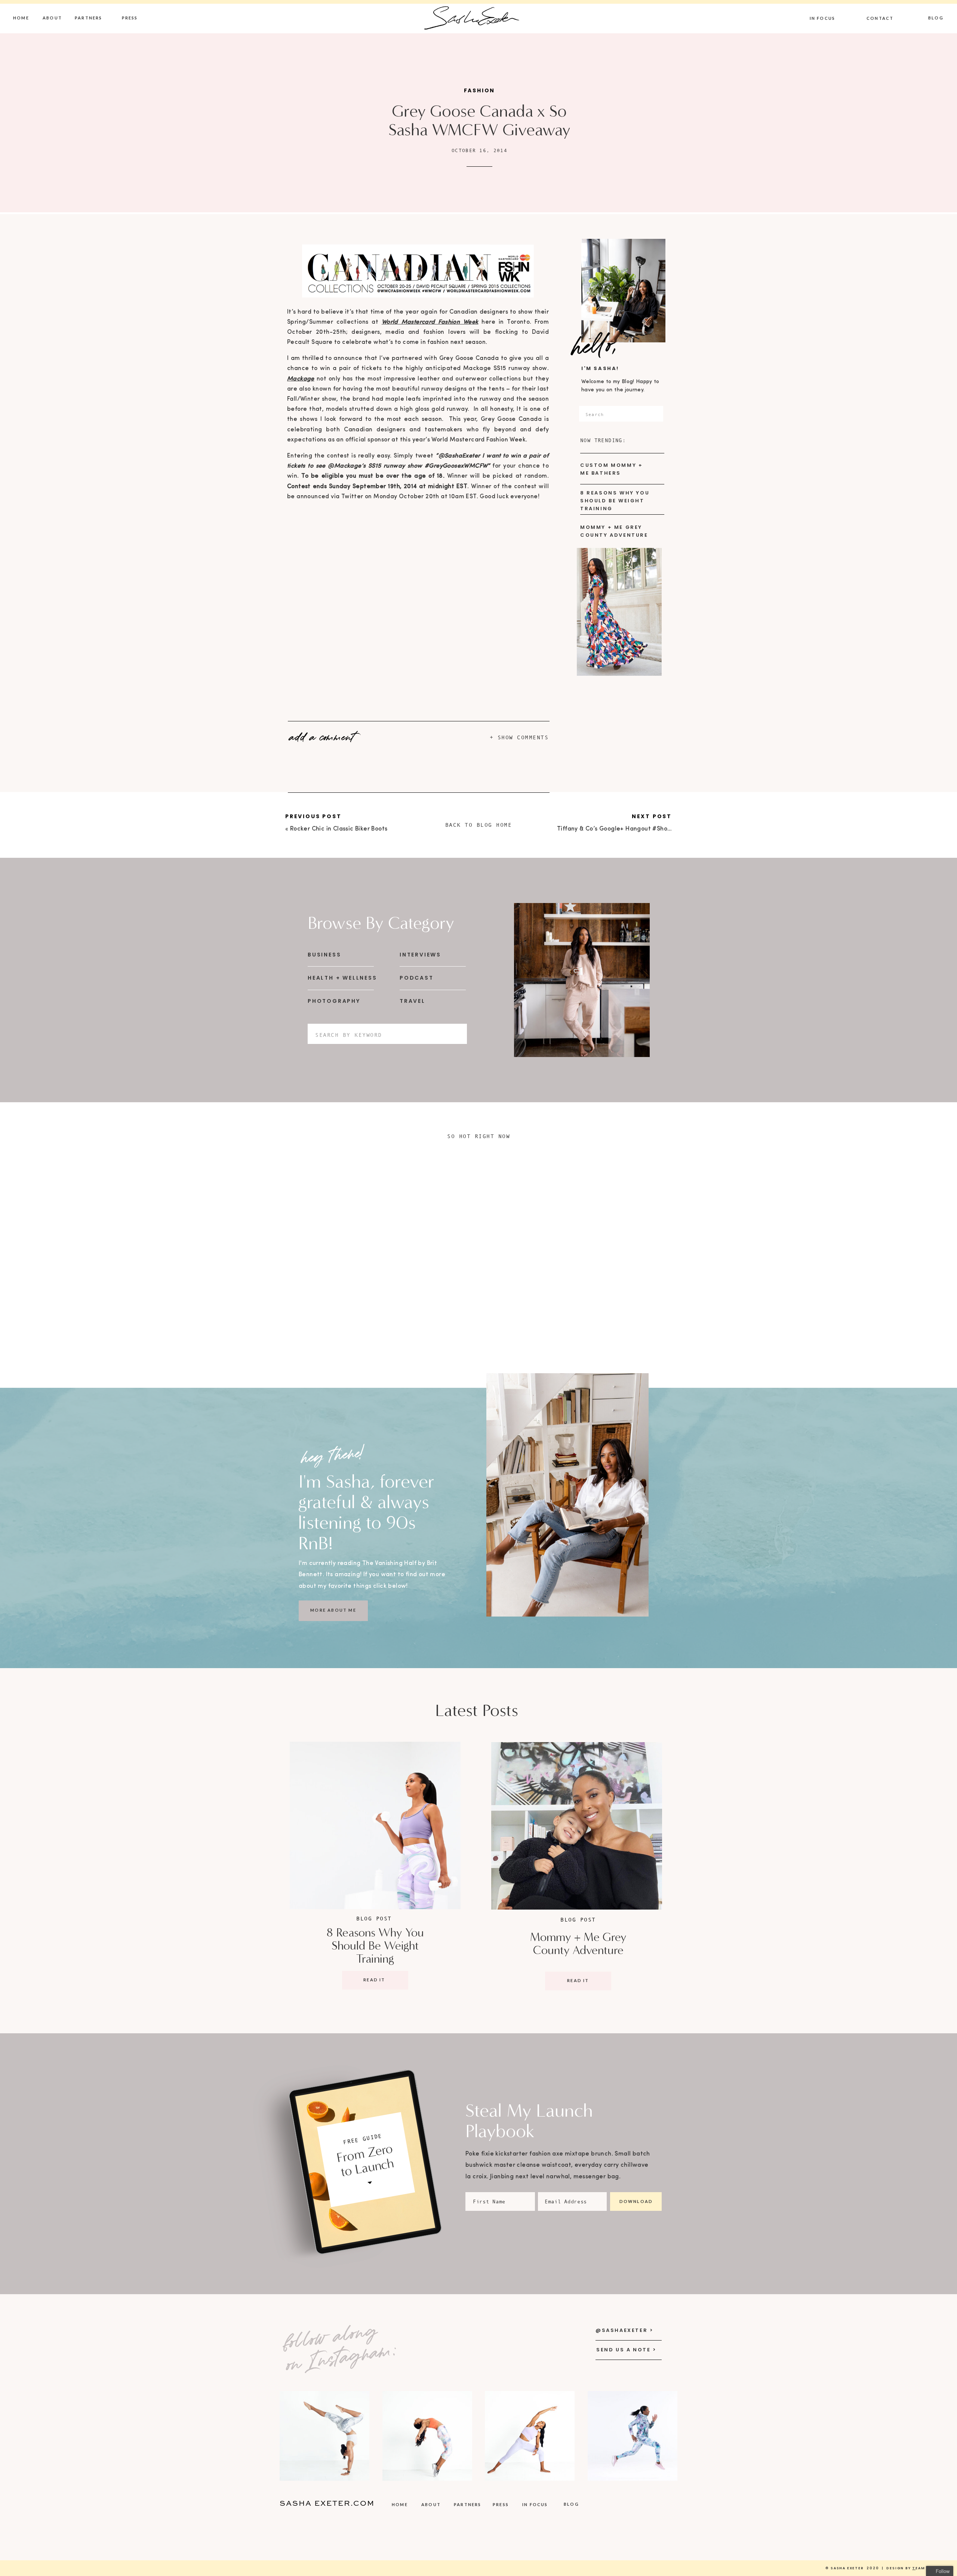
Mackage (301, 379)
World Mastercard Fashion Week (430, 322)
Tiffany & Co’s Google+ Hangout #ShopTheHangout (632, 829)
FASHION (480, 90)
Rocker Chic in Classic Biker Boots (339, 829)
